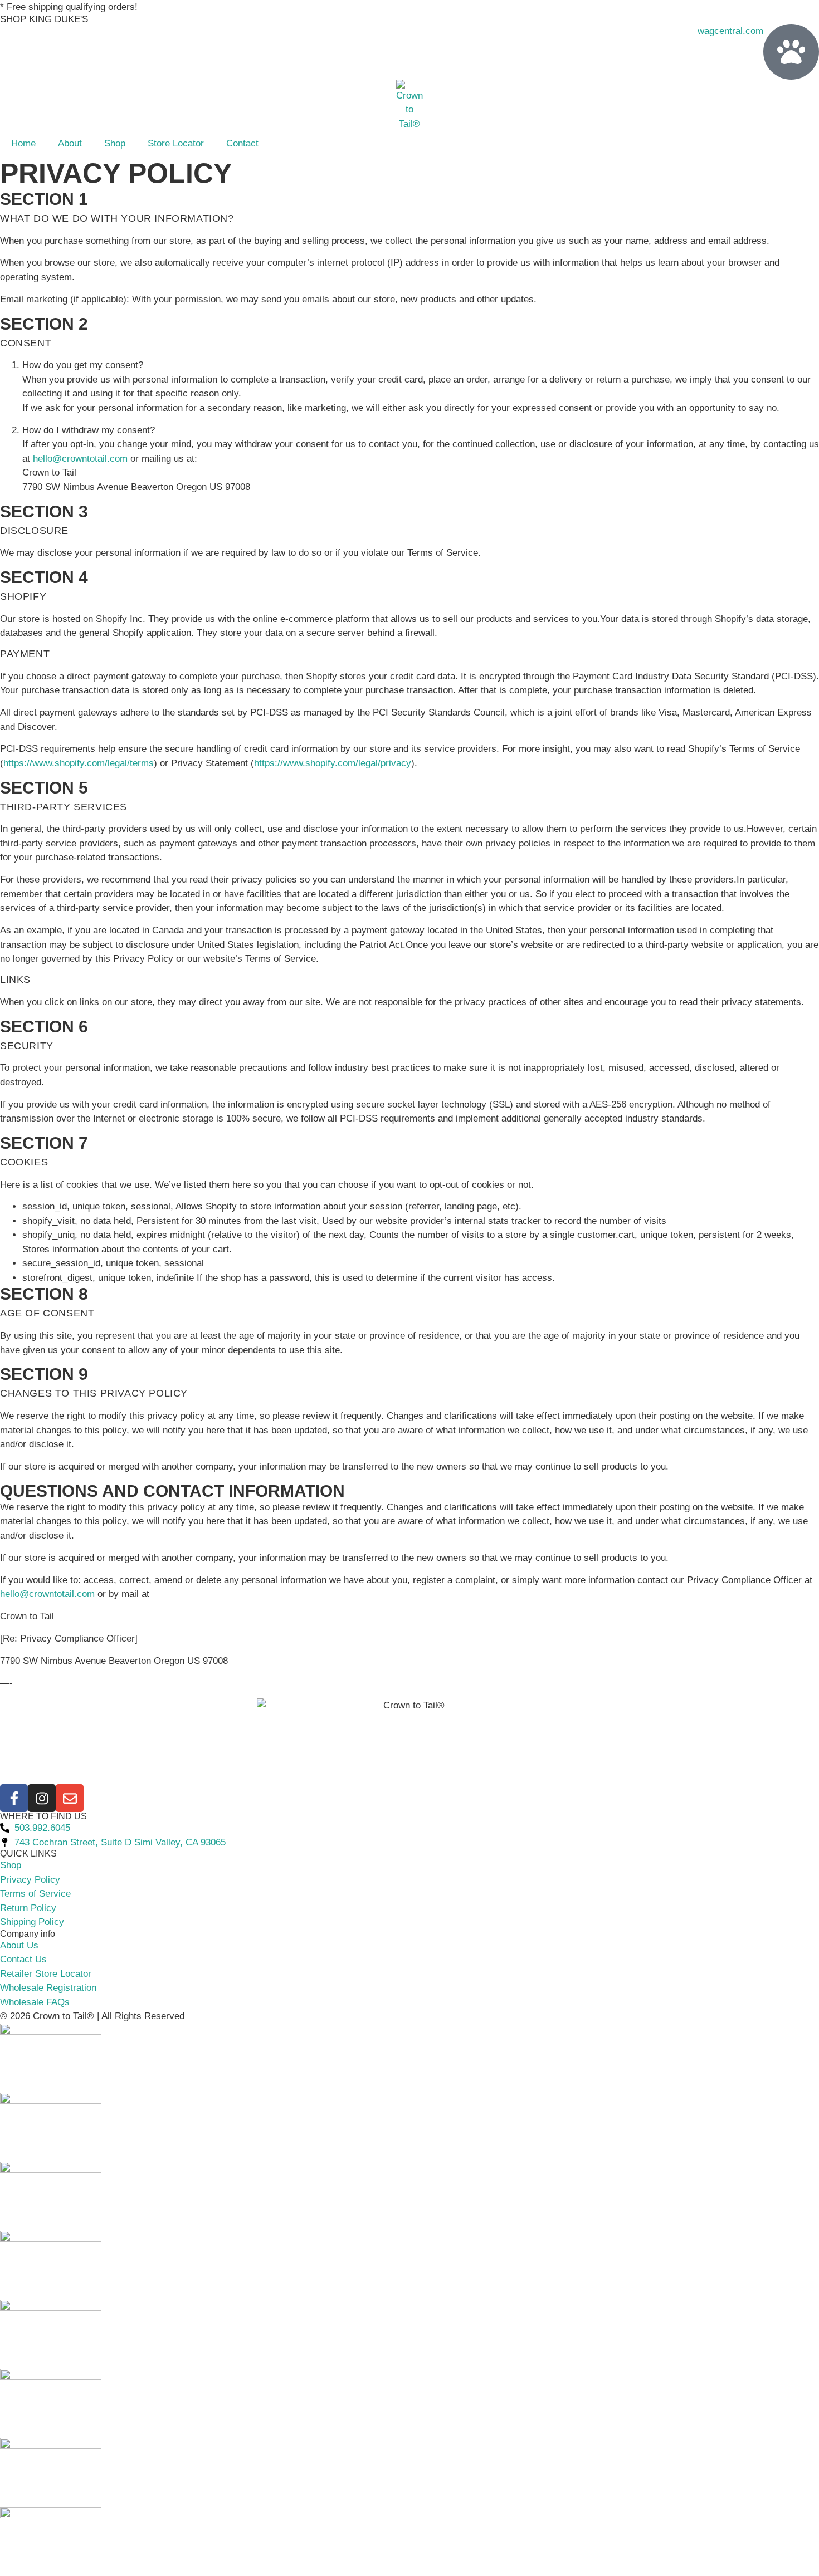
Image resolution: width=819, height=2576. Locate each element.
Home (23, 143)
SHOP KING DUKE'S (44, 19)
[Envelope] (70, 1798)
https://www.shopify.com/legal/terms (79, 763)
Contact (242, 143)
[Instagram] (42, 1798)
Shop (115, 143)
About (70, 143)
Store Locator (176, 143)
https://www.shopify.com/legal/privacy (333, 763)
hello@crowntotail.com (80, 459)
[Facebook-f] (14, 1798)
